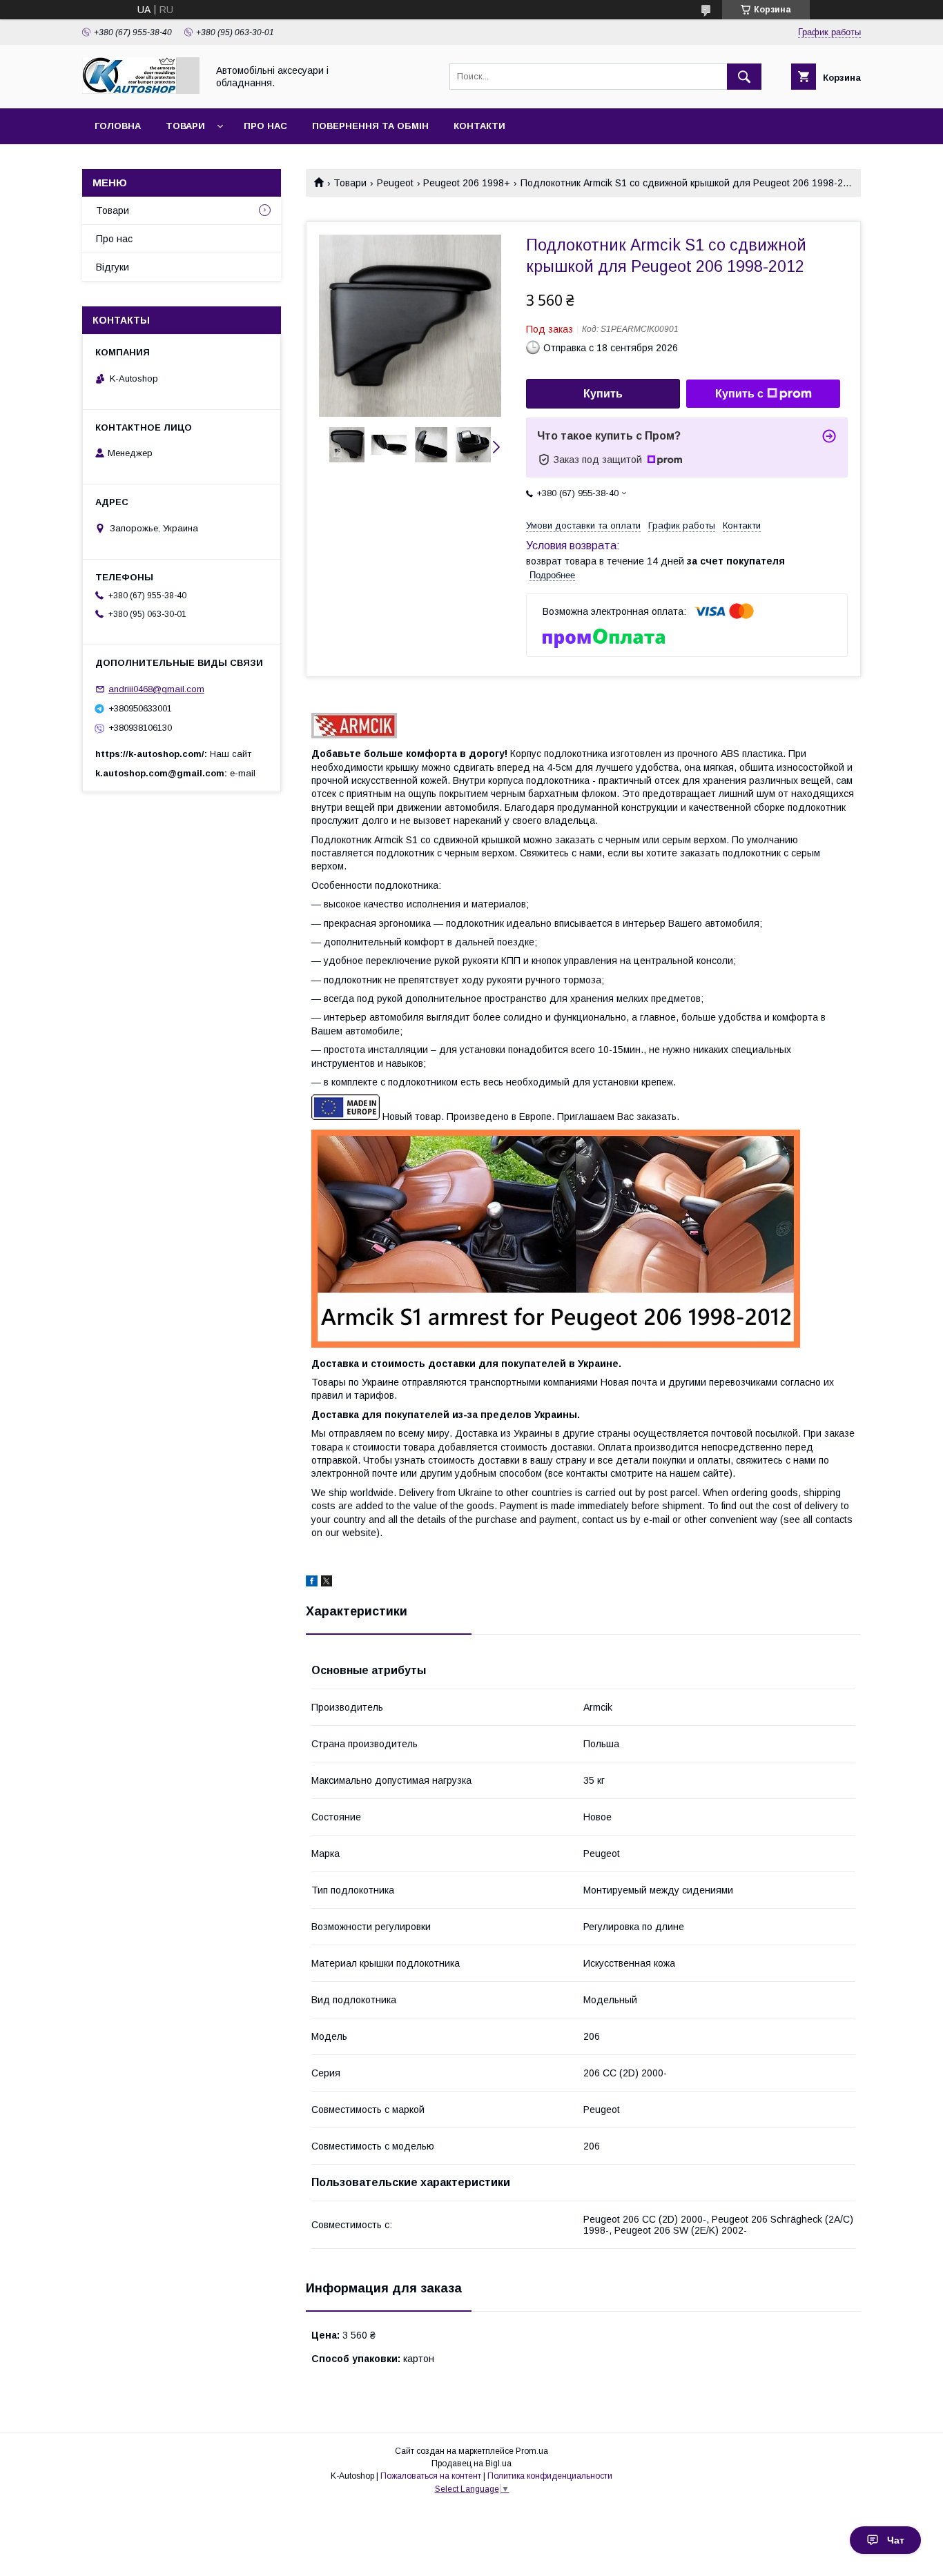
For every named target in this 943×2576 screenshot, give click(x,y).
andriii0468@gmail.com (156, 689)
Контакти (479, 126)
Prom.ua (532, 2451)
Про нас (265, 126)
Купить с (739, 394)
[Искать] (744, 77)
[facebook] (312, 1583)
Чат (896, 2540)
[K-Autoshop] (141, 90)
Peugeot (395, 183)
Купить (603, 394)
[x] (327, 1583)
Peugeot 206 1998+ (467, 183)
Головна (118, 126)
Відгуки (113, 267)
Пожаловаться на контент (431, 2476)
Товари (185, 126)
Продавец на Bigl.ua (471, 2464)
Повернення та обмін (370, 126)
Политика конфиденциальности (550, 2476)
